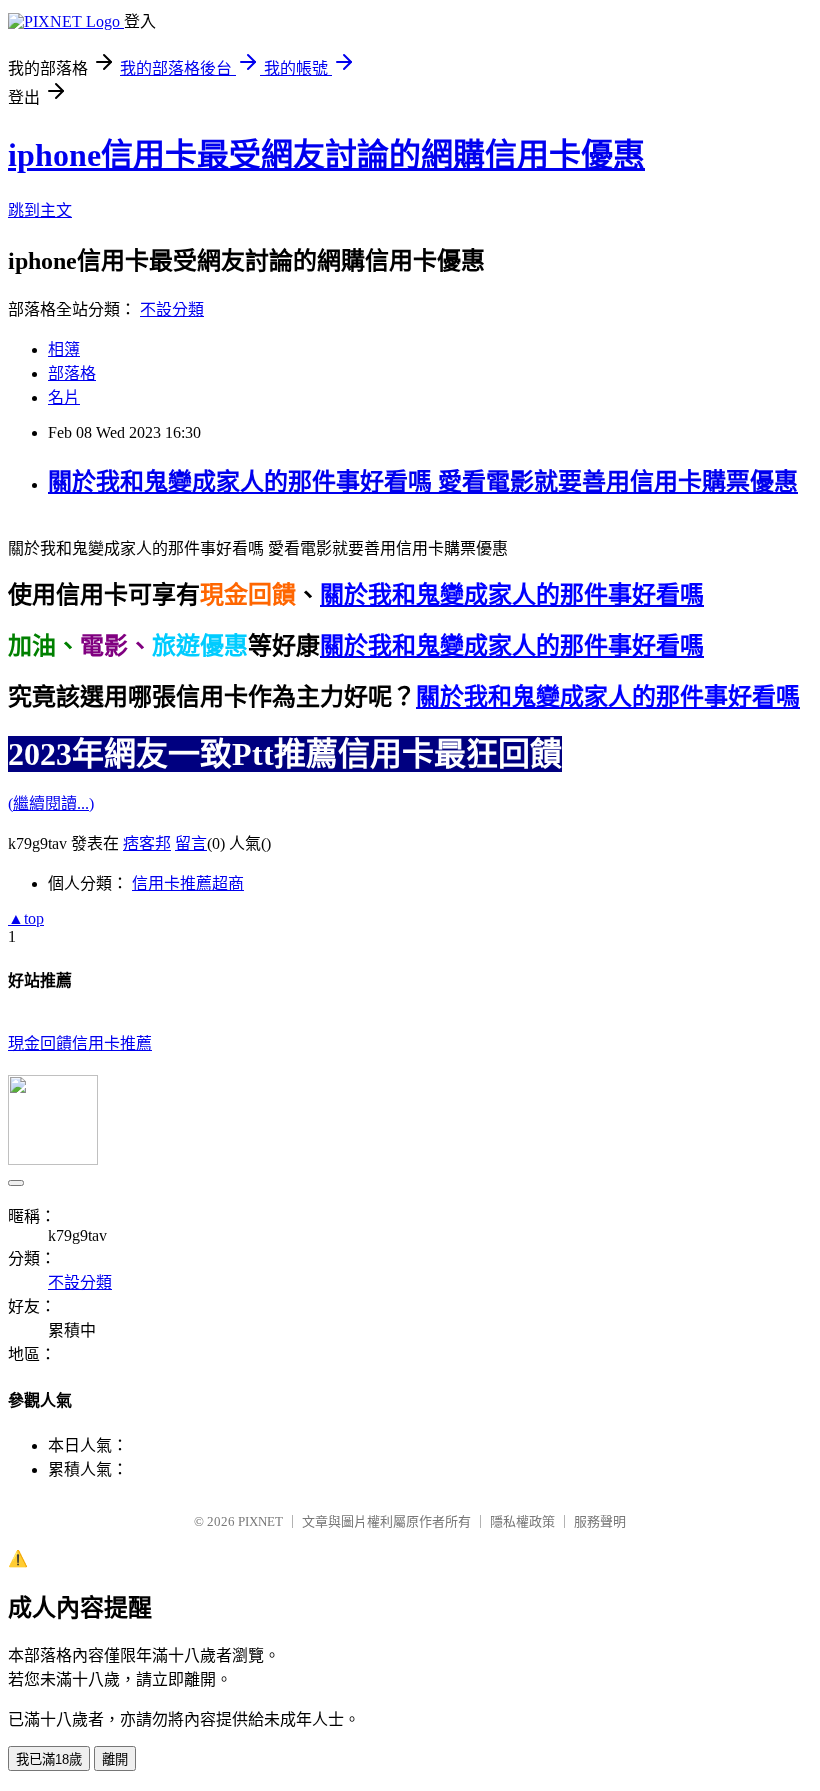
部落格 (72, 373)
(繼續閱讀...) (51, 803)
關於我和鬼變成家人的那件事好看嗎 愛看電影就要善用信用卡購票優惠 (423, 482)
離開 (115, 1759)
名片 (64, 397)
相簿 (64, 349)
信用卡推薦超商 (188, 883)
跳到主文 (40, 210)
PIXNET (260, 1521)
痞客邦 (147, 843)
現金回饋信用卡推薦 (80, 1043)
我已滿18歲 (49, 1759)
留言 (191, 843)
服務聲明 (600, 1521)
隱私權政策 (522, 1521)
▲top (26, 918)
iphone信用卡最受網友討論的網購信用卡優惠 (326, 155)
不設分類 (172, 309)
